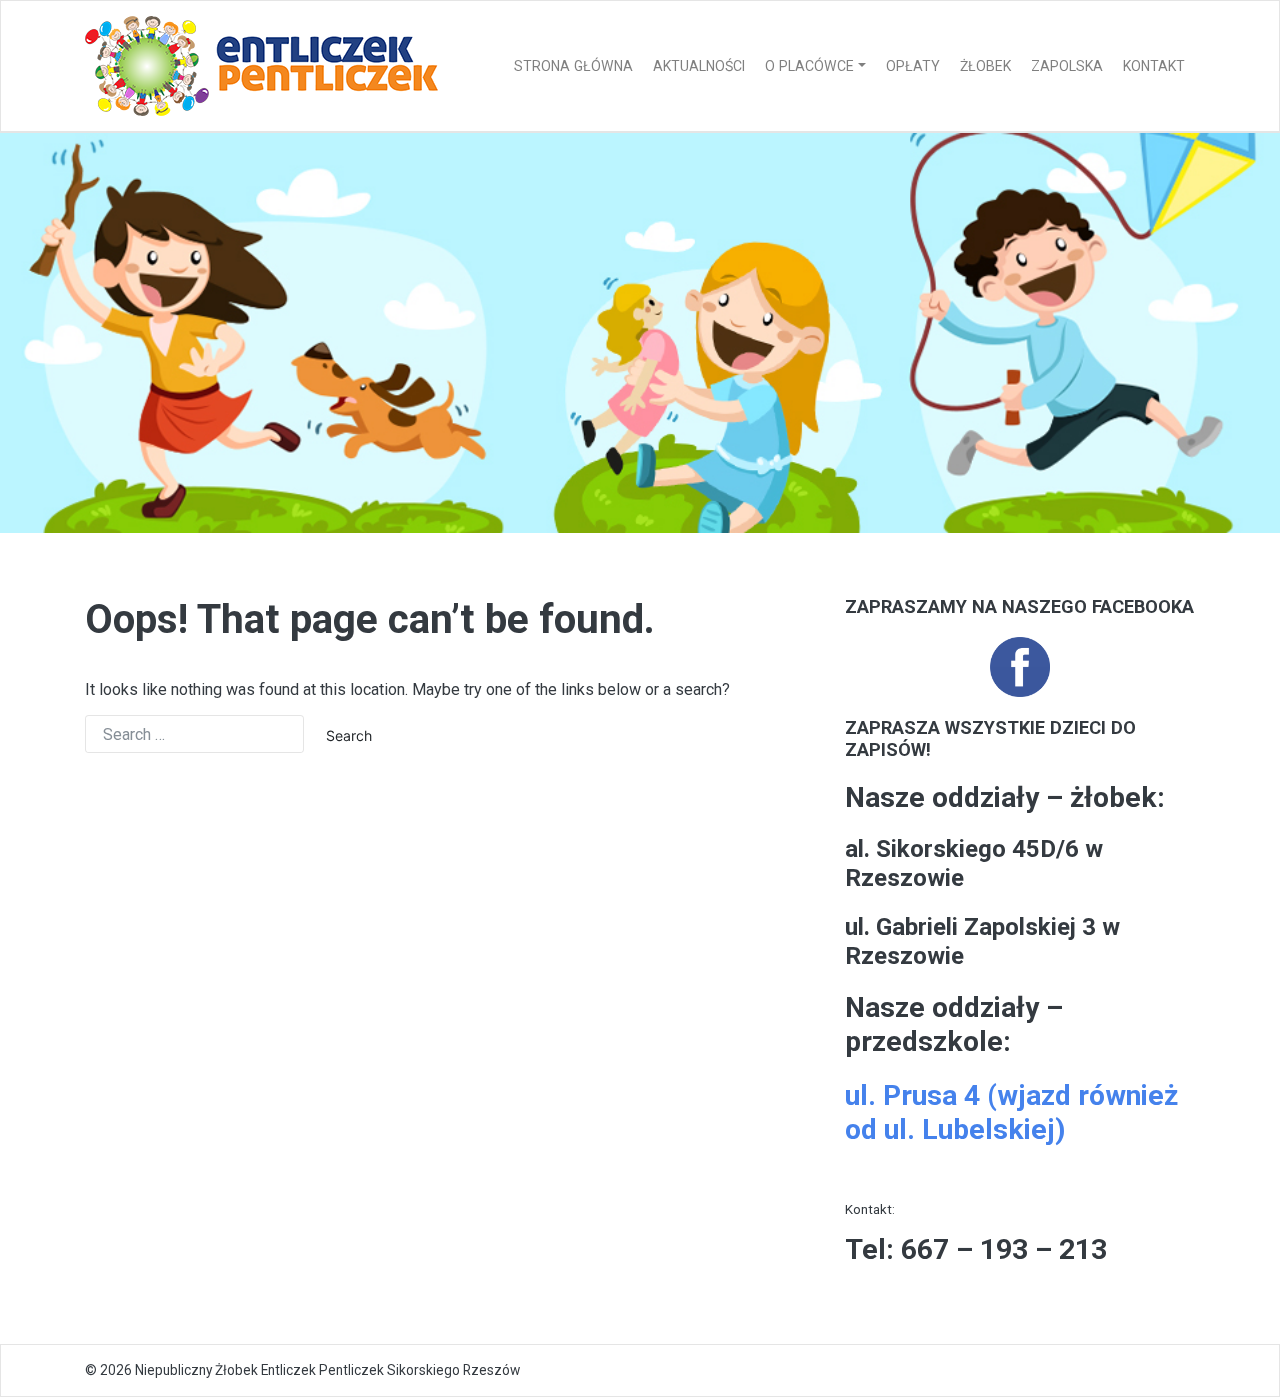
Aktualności (699, 66)
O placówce (809, 66)
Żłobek (985, 66)
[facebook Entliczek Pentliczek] (1020, 666)
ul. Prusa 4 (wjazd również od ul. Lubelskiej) (1011, 1112)
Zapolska (1067, 66)
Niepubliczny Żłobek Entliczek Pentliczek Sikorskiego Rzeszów (327, 1370)
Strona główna (573, 66)
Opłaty (913, 66)
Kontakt (1154, 66)
